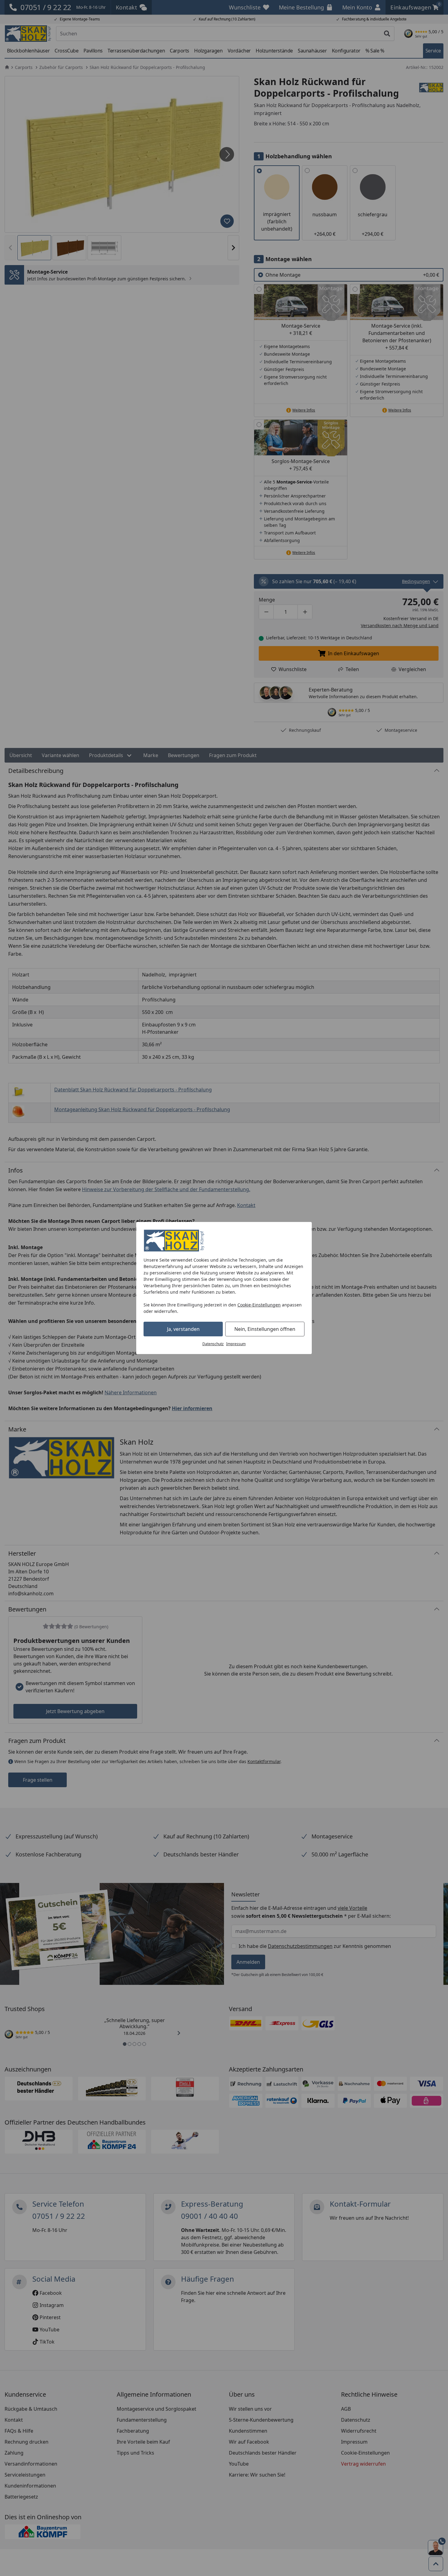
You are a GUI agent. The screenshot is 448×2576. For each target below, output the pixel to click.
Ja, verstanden (183, 1329)
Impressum (236, 1344)
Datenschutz (213, 1344)
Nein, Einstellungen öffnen (265, 1329)
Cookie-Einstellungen (259, 1305)
